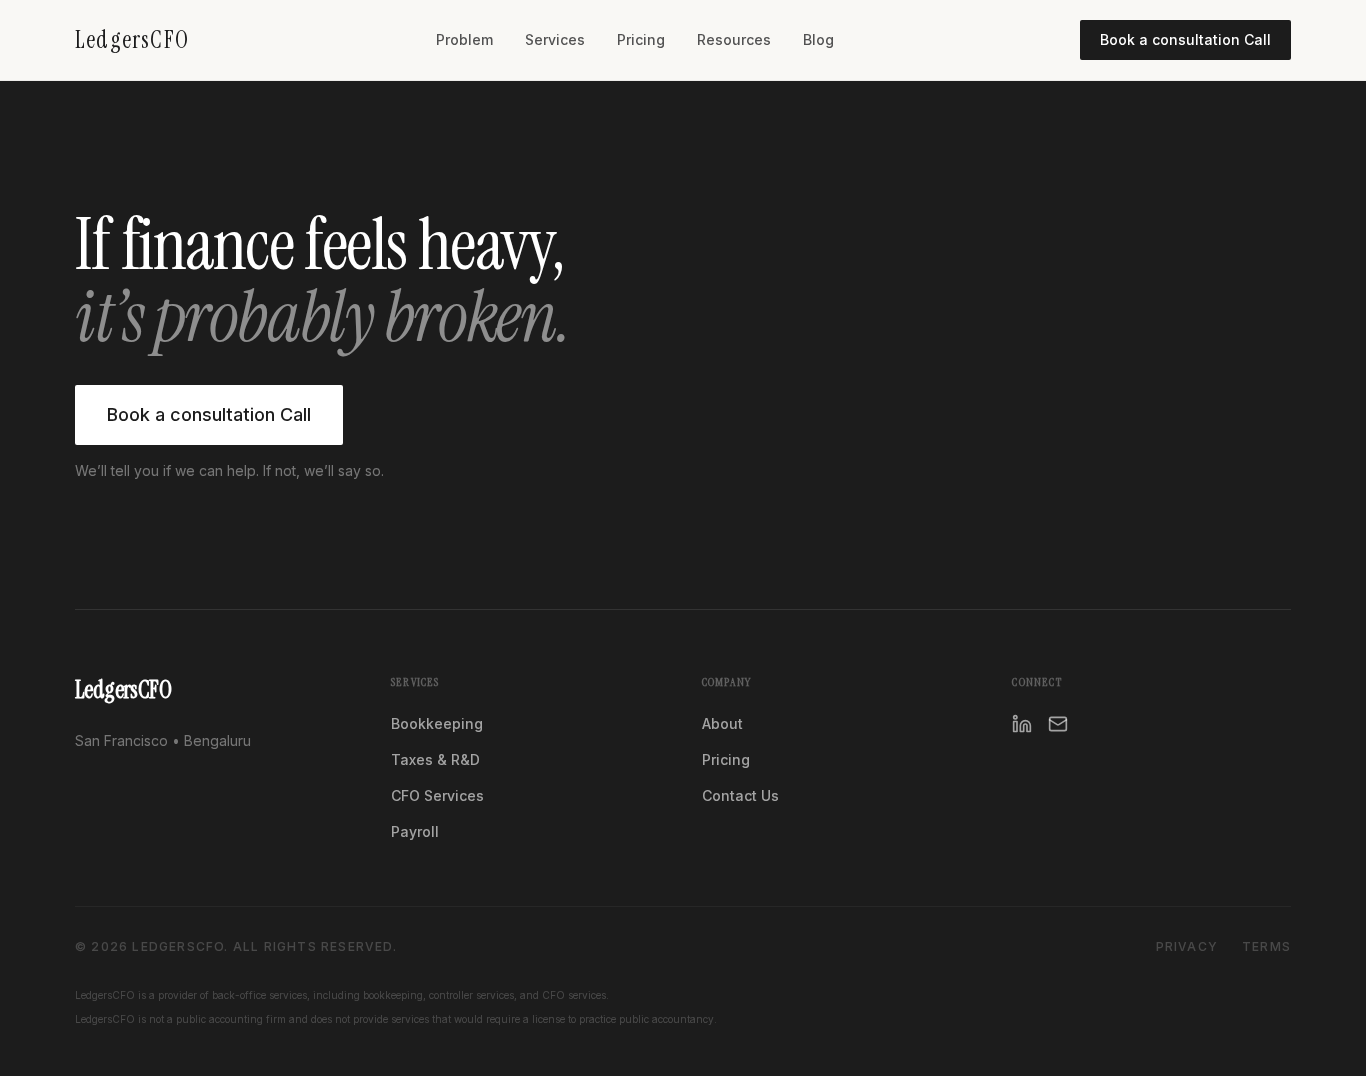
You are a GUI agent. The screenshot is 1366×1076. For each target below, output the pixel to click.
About (722, 723)
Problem (464, 39)
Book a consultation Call (1185, 39)
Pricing (641, 39)
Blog (818, 39)
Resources (734, 39)
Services (555, 39)
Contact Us (740, 795)
